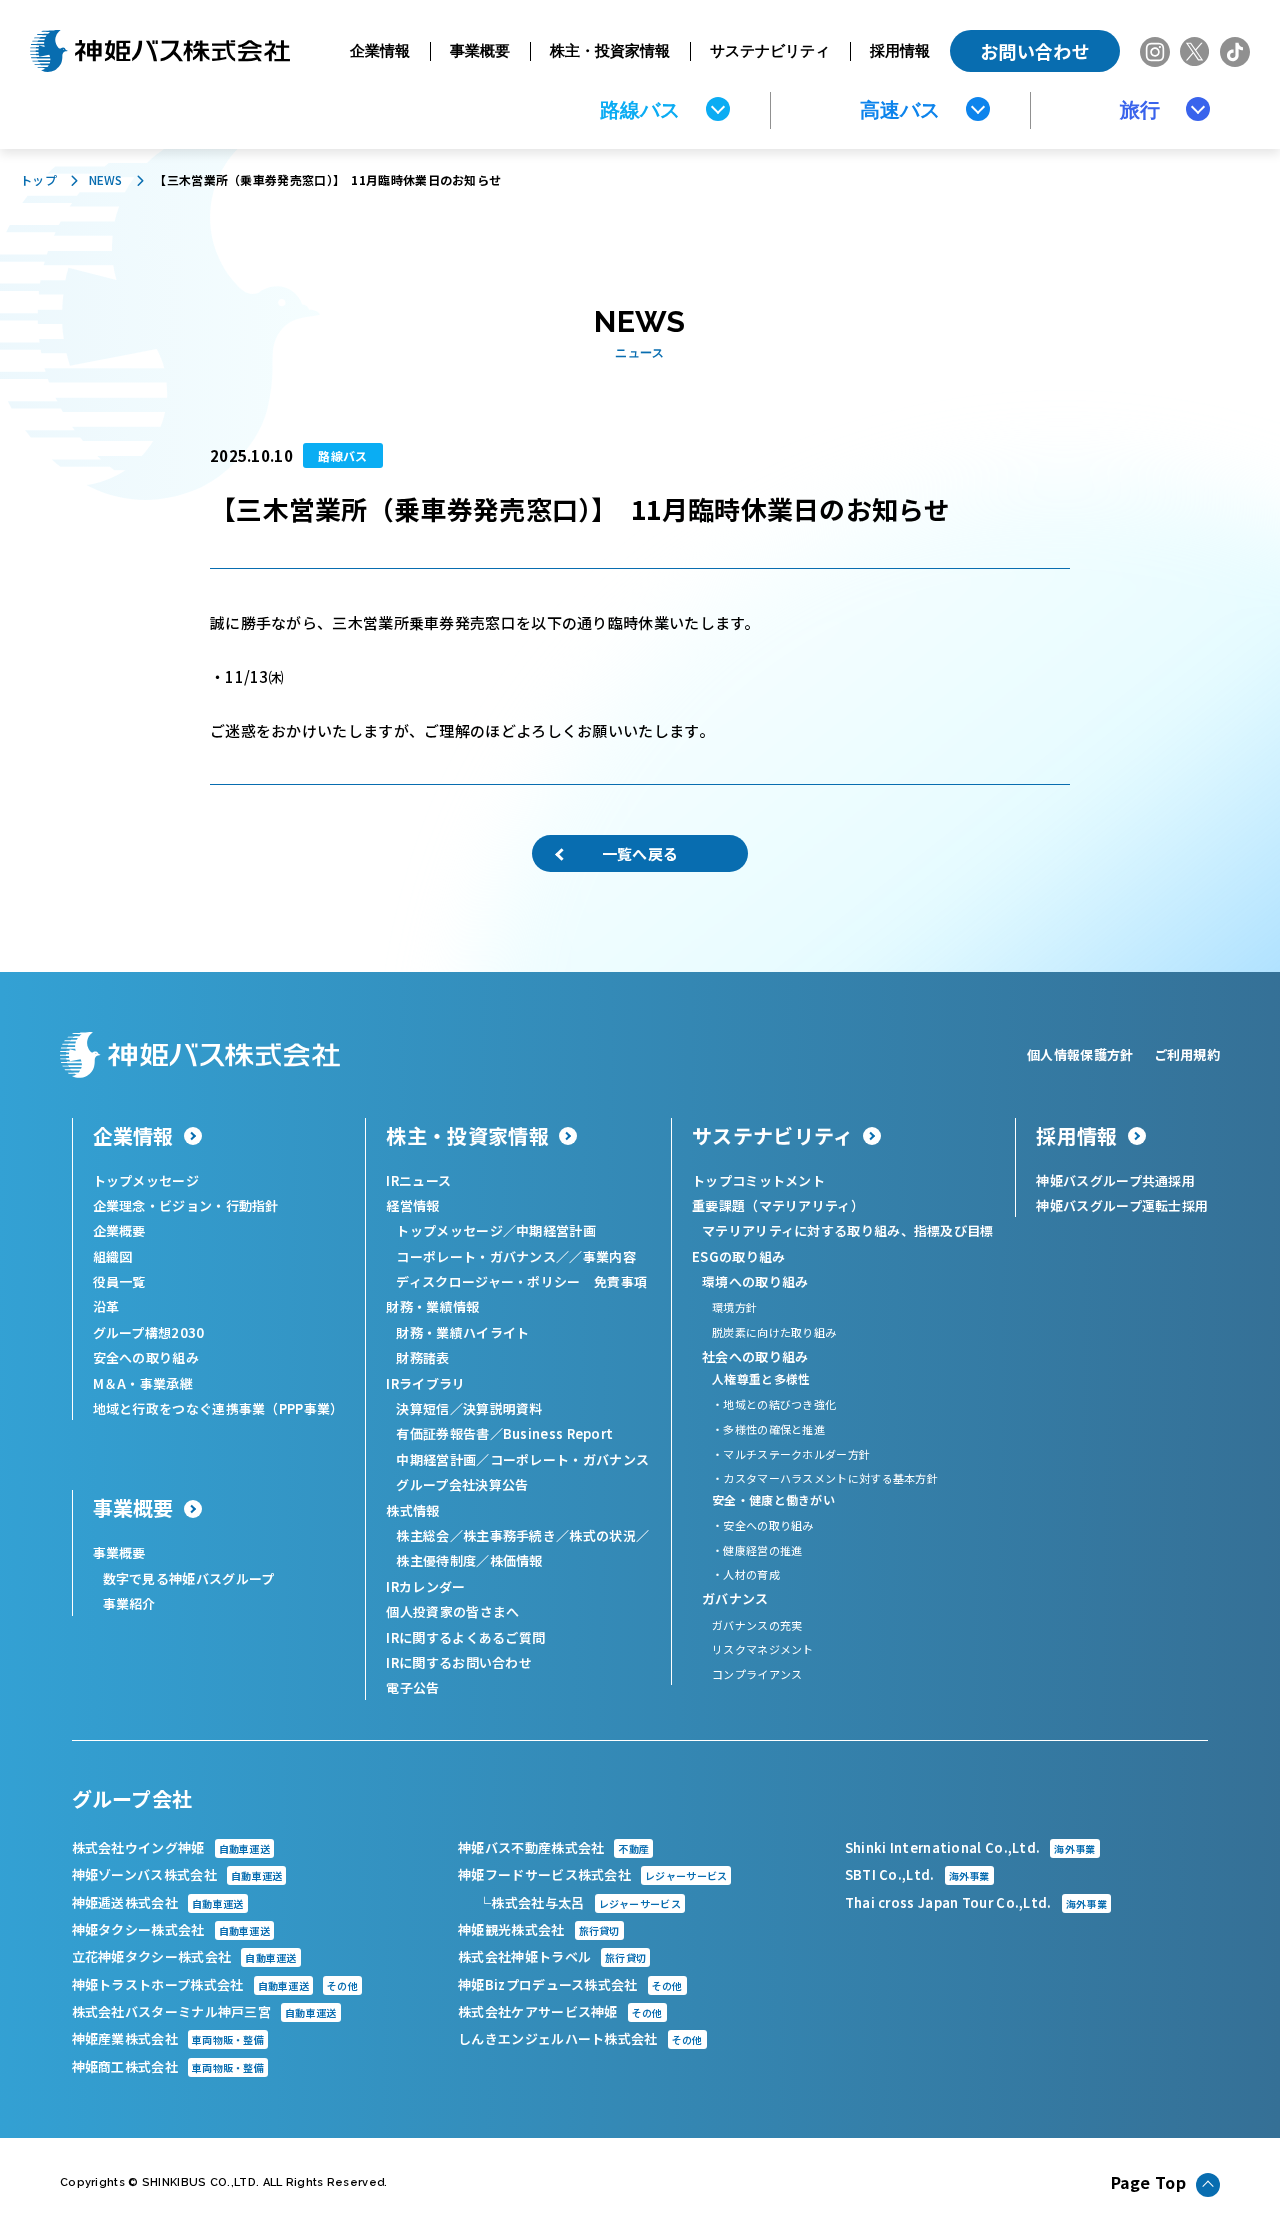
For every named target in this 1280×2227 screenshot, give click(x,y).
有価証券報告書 (442, 1433)
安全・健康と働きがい (773, 1499)
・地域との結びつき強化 (774, 1404)
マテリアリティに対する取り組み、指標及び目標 (848, 1230)
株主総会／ (429, 1535)
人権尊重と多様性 (761, 1378)
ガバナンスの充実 (757, 1625)
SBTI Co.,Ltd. (917, 1874)
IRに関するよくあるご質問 (465, 1637)
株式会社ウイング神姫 (171, 1847)
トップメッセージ (146, 1180)
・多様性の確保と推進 (768, 1429)
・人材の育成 (746, 1574)
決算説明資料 (503, 1408)
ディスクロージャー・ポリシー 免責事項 (521, 1281)
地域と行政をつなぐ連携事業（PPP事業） (218, 1408)
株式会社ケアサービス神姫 (560, 2011)
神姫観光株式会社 (539, 1929)
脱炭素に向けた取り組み (774, 1332)
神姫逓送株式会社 (158, 1902)
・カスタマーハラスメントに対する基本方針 (825, 1478)
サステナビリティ (770, 50)
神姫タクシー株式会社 (171, 1929)
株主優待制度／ (442, 1560)
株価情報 (516, 1560)
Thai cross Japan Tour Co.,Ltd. (976, 1902)
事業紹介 (129, 1603)
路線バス (640, 110)
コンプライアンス (757, 1674)
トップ (38, 179)
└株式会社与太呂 (579, 1902)
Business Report (558, 1433)
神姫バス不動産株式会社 (553, 1847)
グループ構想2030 (149, 1332)
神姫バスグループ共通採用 (1115, 1180)
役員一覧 (119, 1281)
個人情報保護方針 (1080, 1054)
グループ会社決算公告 (462, 1484)
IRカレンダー (425, 1586)
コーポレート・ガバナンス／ (482, 1256)
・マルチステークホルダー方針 (791, 1454)
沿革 (106, 1306)
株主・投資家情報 (610, 50)
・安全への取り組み (763, 1525)
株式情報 (412, 1510)
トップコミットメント (758, 1180)
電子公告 (412, 1687)
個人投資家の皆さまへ (452, 1611)
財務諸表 (422, 1357)
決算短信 (422, 1408)
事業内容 (609, 1256)
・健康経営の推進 (757, 1550)
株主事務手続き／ (516, 1535)
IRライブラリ (425, 1383)
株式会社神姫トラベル (552, 1956)
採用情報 (900, 50)
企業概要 (119, 1230)
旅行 (1140, 110)
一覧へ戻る (640, 853)
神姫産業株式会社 (168, 2038)
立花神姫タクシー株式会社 (184, 1956)
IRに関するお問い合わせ (459, 1662)
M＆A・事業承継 (143, 1383)
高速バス (900, 110)
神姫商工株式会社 (168, 2066)
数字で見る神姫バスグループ (189, 1578)
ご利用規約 (1187, 1054)
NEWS (106, 179)
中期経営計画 (556, 1230)
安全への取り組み (146, 1357)
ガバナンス (735, 1598)
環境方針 (734, 1307)
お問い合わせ (1035, 51)
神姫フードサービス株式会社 (592, 1874)
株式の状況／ (609, 1535)
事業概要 (480, 50)
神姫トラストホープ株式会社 (215, 1984)
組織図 (113, 1256)
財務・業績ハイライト (462, 1332)
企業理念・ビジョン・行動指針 (186, 1205)
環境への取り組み (755, 1281)
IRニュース (418, 1180)
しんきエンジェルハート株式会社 (580, 2038)
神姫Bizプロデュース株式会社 (570, 1984)
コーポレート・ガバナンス (570, 1459)
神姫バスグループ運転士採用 (1122, 1205)
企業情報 (380, 50)
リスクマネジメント (763, 1649)
